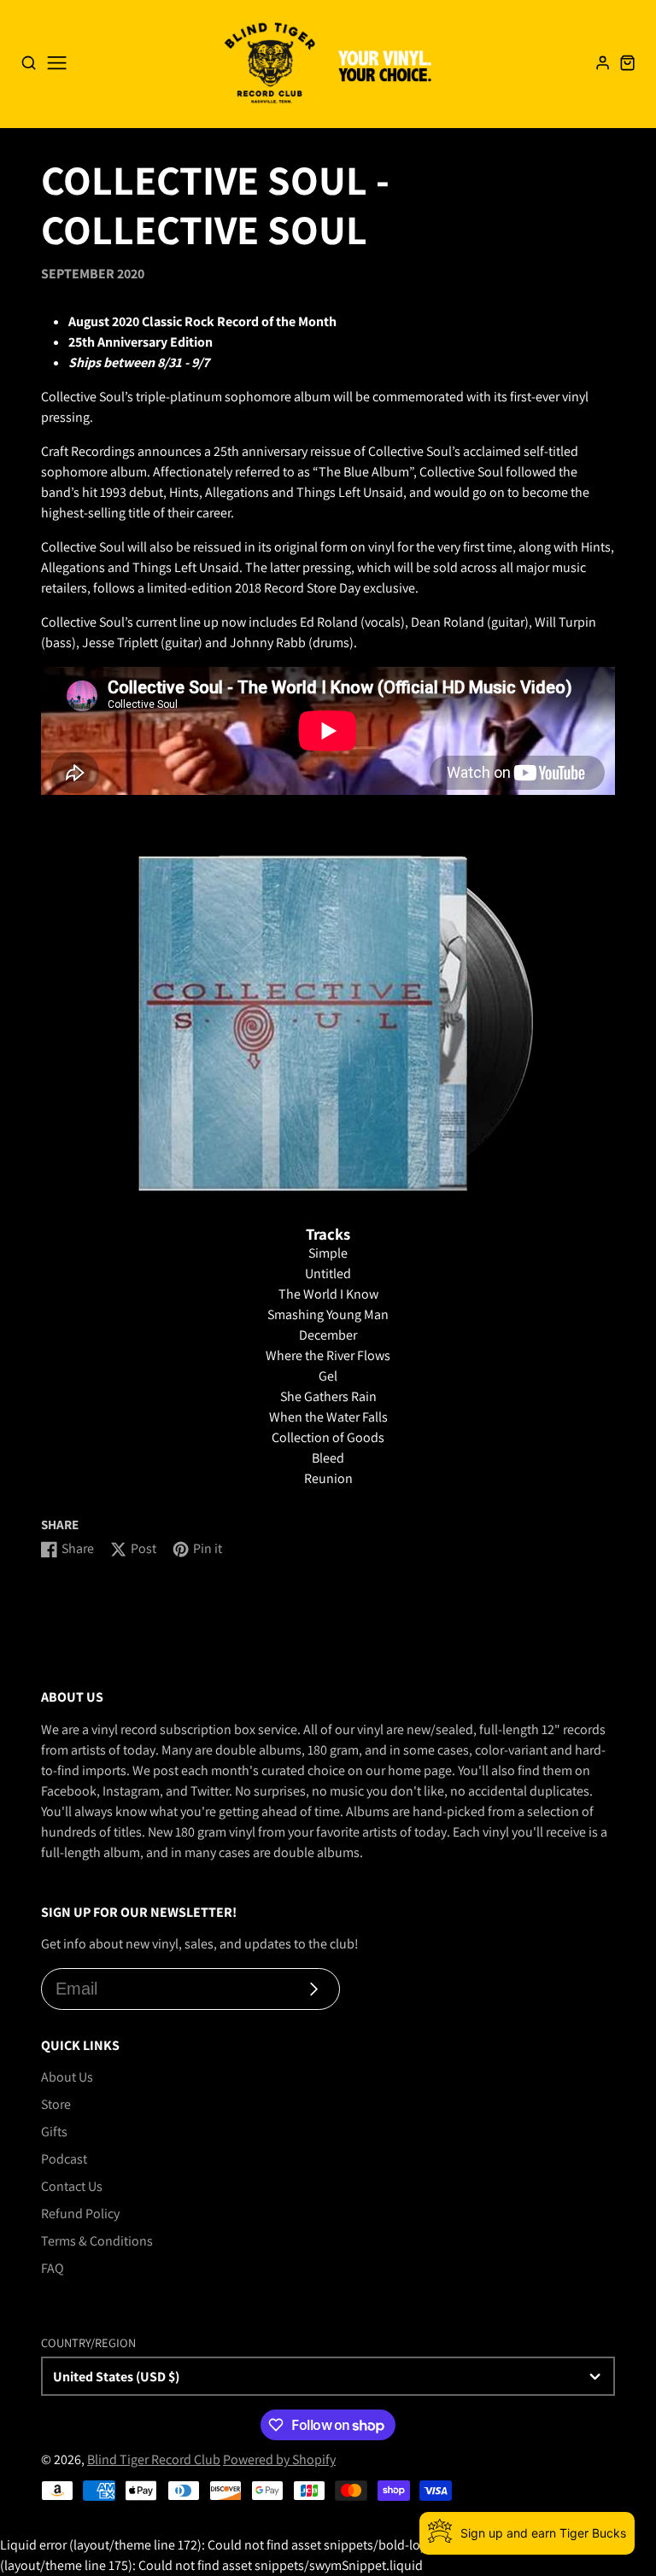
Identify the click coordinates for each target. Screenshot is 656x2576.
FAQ (53, 2268)
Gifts (54, 2132)
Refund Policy (80, 2214)
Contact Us (72, 2186)
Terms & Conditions (97, 2241)
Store (56, 2104)
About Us (67, 2077)
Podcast (64, 2159)
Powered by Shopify (279, 2459)
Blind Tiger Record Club (154, 2459)
